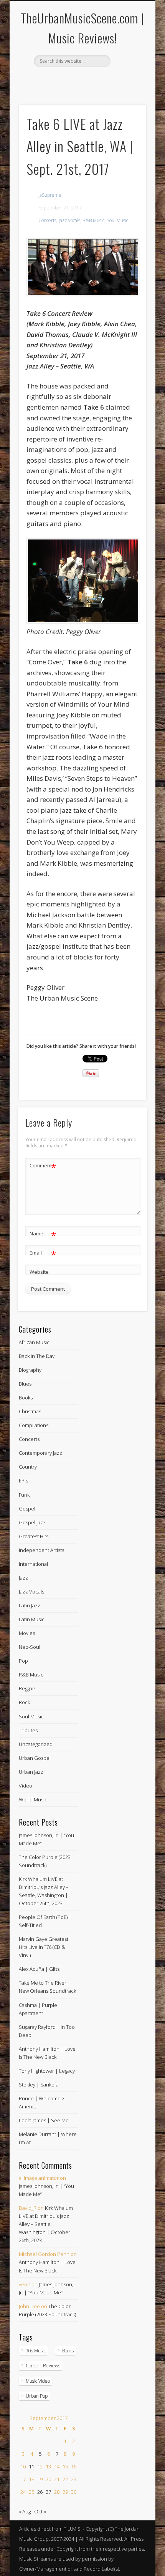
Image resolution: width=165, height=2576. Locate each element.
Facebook (74, 80)
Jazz (23, 1578)
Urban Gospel (35, 1758)
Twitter (89, 80)
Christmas (30, 1411)
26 (40, 2492)
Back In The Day (37, 1356)
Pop (23, 1661)
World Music (33, 1799)
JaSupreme (50, 195)
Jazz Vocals (69, 220)
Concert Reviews (43, 2366)
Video (26, 1786)
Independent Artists (41, 1550)
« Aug (25, 2511)
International (33, 1564)
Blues (25, 1384)
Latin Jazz (30, 1605)
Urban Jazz (31, 1772)
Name (43, 1235)
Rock (24, 1702)
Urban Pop (37, 2396)
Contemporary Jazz (40, 1453)
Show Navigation (127, 69)
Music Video (38, 2381)
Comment (43, 1167)
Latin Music (32, 1619)
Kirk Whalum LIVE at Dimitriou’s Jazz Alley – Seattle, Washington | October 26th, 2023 (46, 2224)
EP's (23, 1481)
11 (31, 2466)
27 (48, 2492)
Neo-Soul (30, 1647)
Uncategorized (36, 1744)
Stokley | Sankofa (39, 2085)
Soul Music (117, 220)
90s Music (36, 2351)
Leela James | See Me (44, 2120)
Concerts (47, 220)
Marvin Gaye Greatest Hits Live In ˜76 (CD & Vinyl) (44, 1947)
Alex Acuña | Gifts (39, 1969)
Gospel (27, 1509)
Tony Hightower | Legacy (47, 2071)
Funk (24, 1495)
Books (26, 1398)
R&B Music (93, 220)
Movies (27, 1633)
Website (39, 1272)
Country (28, 1467)
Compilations (34, 1425)
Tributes (28, 1730)
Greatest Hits (34, 1536)
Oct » (40, 2511)
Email (43, 1254)
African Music (34, 1342)
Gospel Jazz (32, 1522)
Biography (30, 1370)
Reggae (27, 1688)
